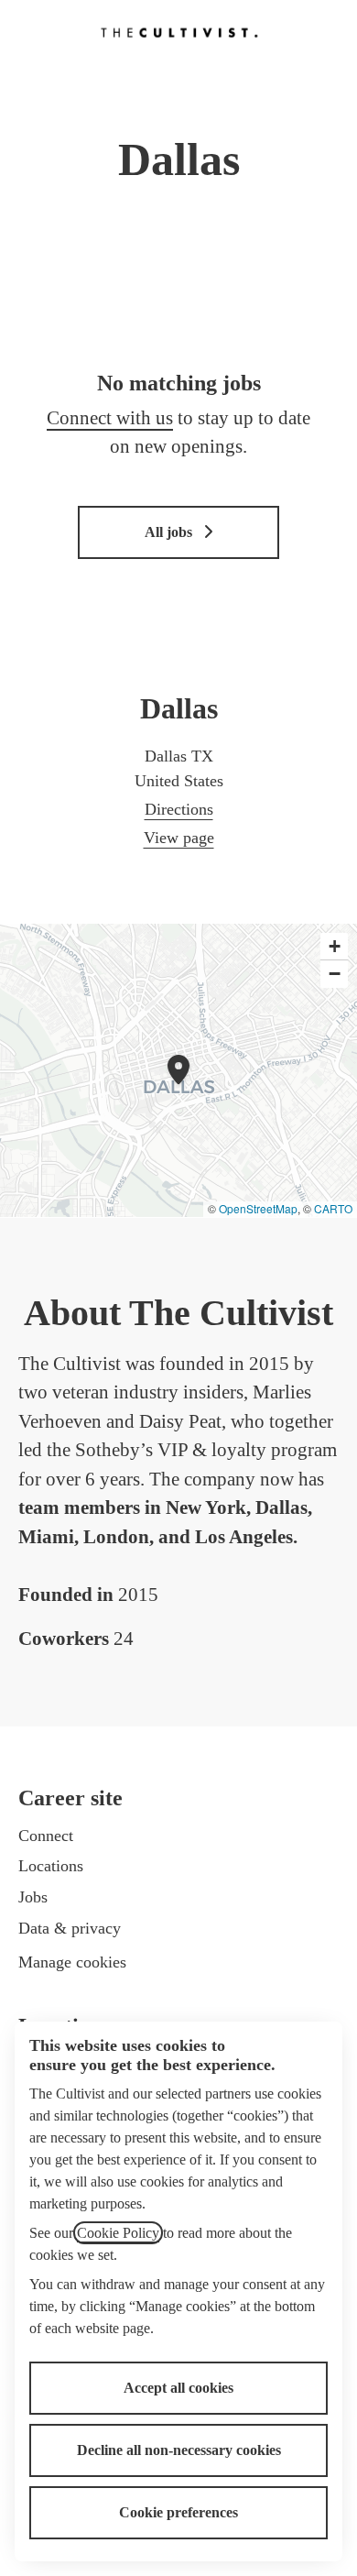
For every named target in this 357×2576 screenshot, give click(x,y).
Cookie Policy (118, 2233)
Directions (179, 809)
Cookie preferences (178, 2512)
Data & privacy (70, 1928)
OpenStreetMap (258, 1208)
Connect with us (110, 418)
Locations (51, 1866)
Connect (46, 1836)
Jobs (33, 1897)
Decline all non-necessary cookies (179, 2450)
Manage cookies (72, 1962)
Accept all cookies (178, 2388)
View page (179, 838)
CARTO (333, 1208)
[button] (334, 947)
